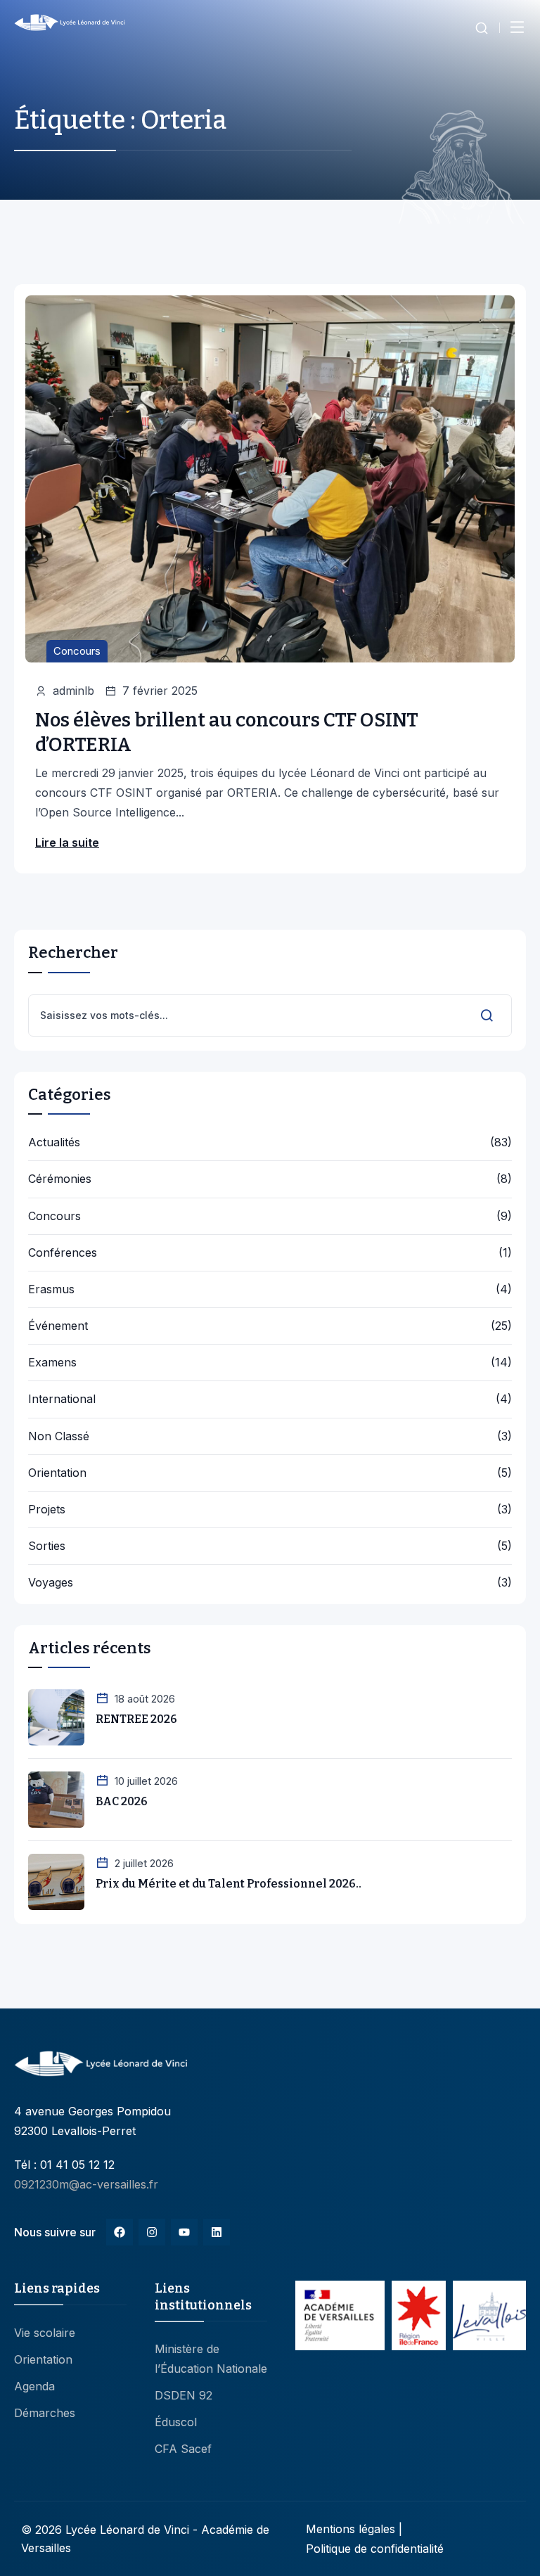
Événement (58, 1326)
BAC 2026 (122, 1801)
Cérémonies (60, 1179)
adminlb (73, 691)
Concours (77, 651)
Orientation (57, 1473)
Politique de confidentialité (375, 2549)
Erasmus (51, 1289)
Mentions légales (351, 2529)
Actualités (54, 1142)
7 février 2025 (160, 691)
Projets (47, 1510)
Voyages (51, 1583)
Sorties (47, 1546)
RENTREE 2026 (136, 1719)
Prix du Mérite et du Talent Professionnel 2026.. (229, 1884)
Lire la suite (67, 842)
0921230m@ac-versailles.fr (86, 2184)
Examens (52, 1363)
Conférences (63, 1253)
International (62, 1399)
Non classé (59, 1436)
